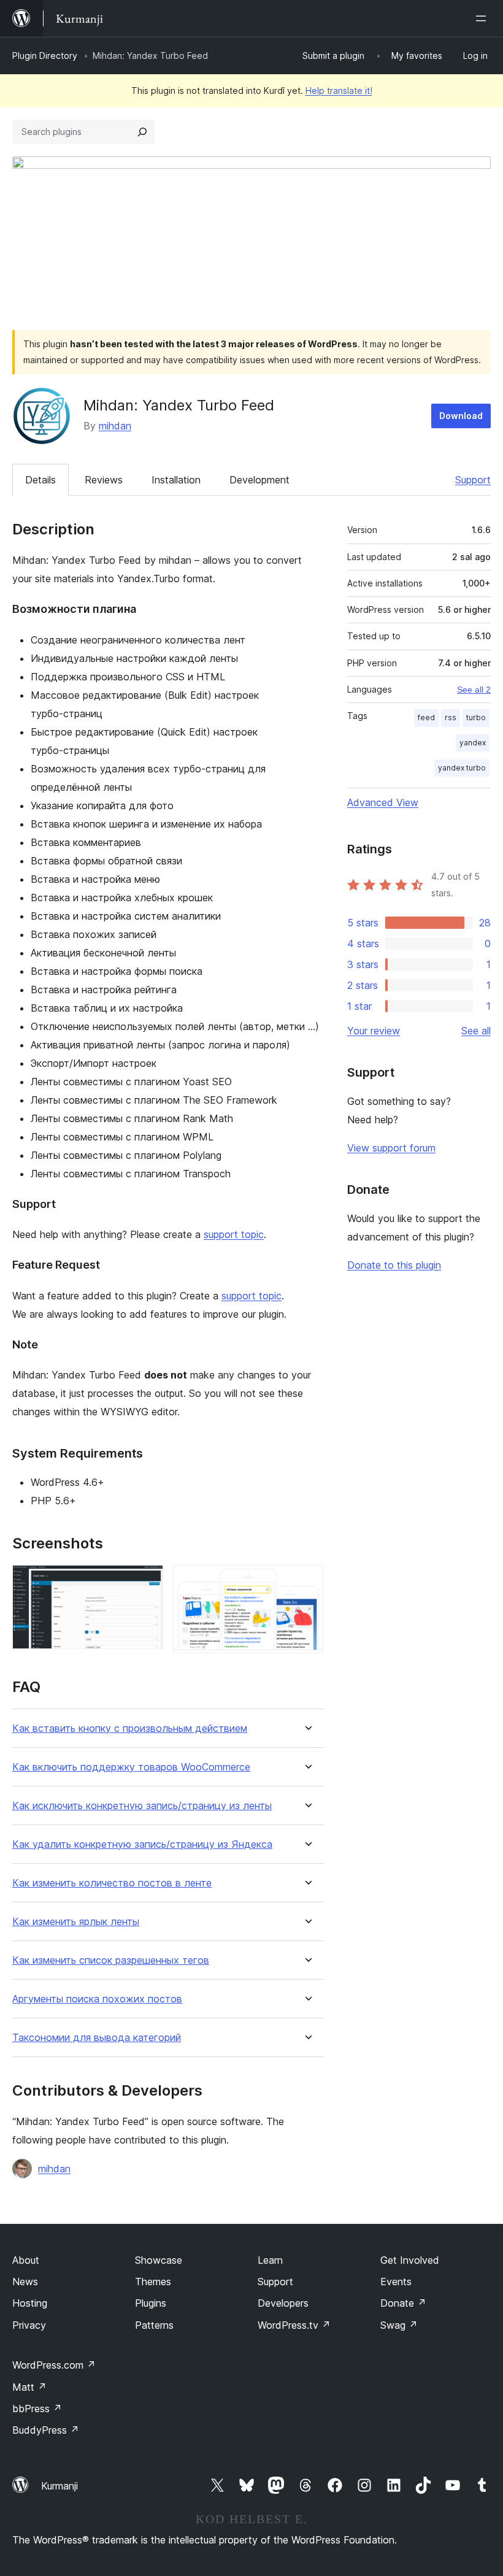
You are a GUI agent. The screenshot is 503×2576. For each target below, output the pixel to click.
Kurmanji (60, 2486)
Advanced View (383, 802)
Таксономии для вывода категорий (97, 2038)
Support (473, 480)
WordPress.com (54, 2365)
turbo (476, 717)
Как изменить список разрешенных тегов (111, 1960)
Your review (374, 1031)
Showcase (159, 2260)
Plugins (151, 2303)
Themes (153, 2282)
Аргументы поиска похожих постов (97, 1999)
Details (40, 480)
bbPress (37, 2409)
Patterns (154, 2325)
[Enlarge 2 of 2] (307, 1582)
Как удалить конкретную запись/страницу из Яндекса (142, 1844)
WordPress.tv (294, 2325)
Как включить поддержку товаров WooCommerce (131, 1767)
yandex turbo (462, 768)
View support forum (391, 1148)
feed (426, 717)
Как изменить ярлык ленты (76, 1922)
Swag (399, 2325)
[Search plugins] (142, 132)
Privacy (29, 2325)
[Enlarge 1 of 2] (147, 1582)
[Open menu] (483, 18)
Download (461, 416)
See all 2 (474, 690)
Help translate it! (339, 90)
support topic (234, 1234)
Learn (270, 2260)
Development (259, 480)
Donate (403, 2303)
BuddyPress (46, 2430)
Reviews (104, 480)
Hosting (30, 2303)
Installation (176, 480)
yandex (473, 743)
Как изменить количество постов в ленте (112, 1883)
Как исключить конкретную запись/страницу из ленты (142, 1806)
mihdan (115, 426)
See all (476, 1031)
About (26, 2260)
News (25, 2282)
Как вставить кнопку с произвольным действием (130, 1728)
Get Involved (410, 2260)
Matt (29, 2387)
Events (396, 2282)
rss (451, 717)
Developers (283, 2303)
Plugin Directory (45, 56)
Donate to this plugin (394, 1265)
